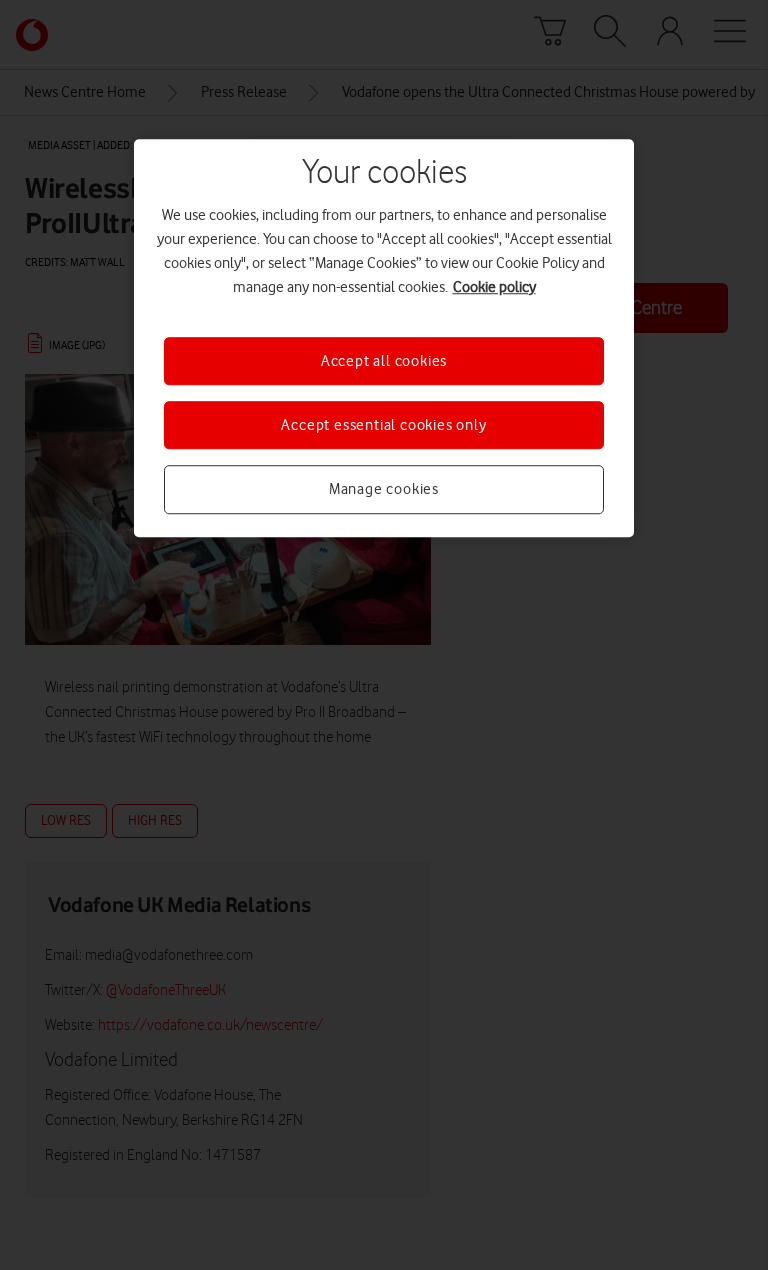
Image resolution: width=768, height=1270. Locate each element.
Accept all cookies (384, 361)
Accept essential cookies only (383, 425)
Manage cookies (384, 490)
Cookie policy (494, 287)
